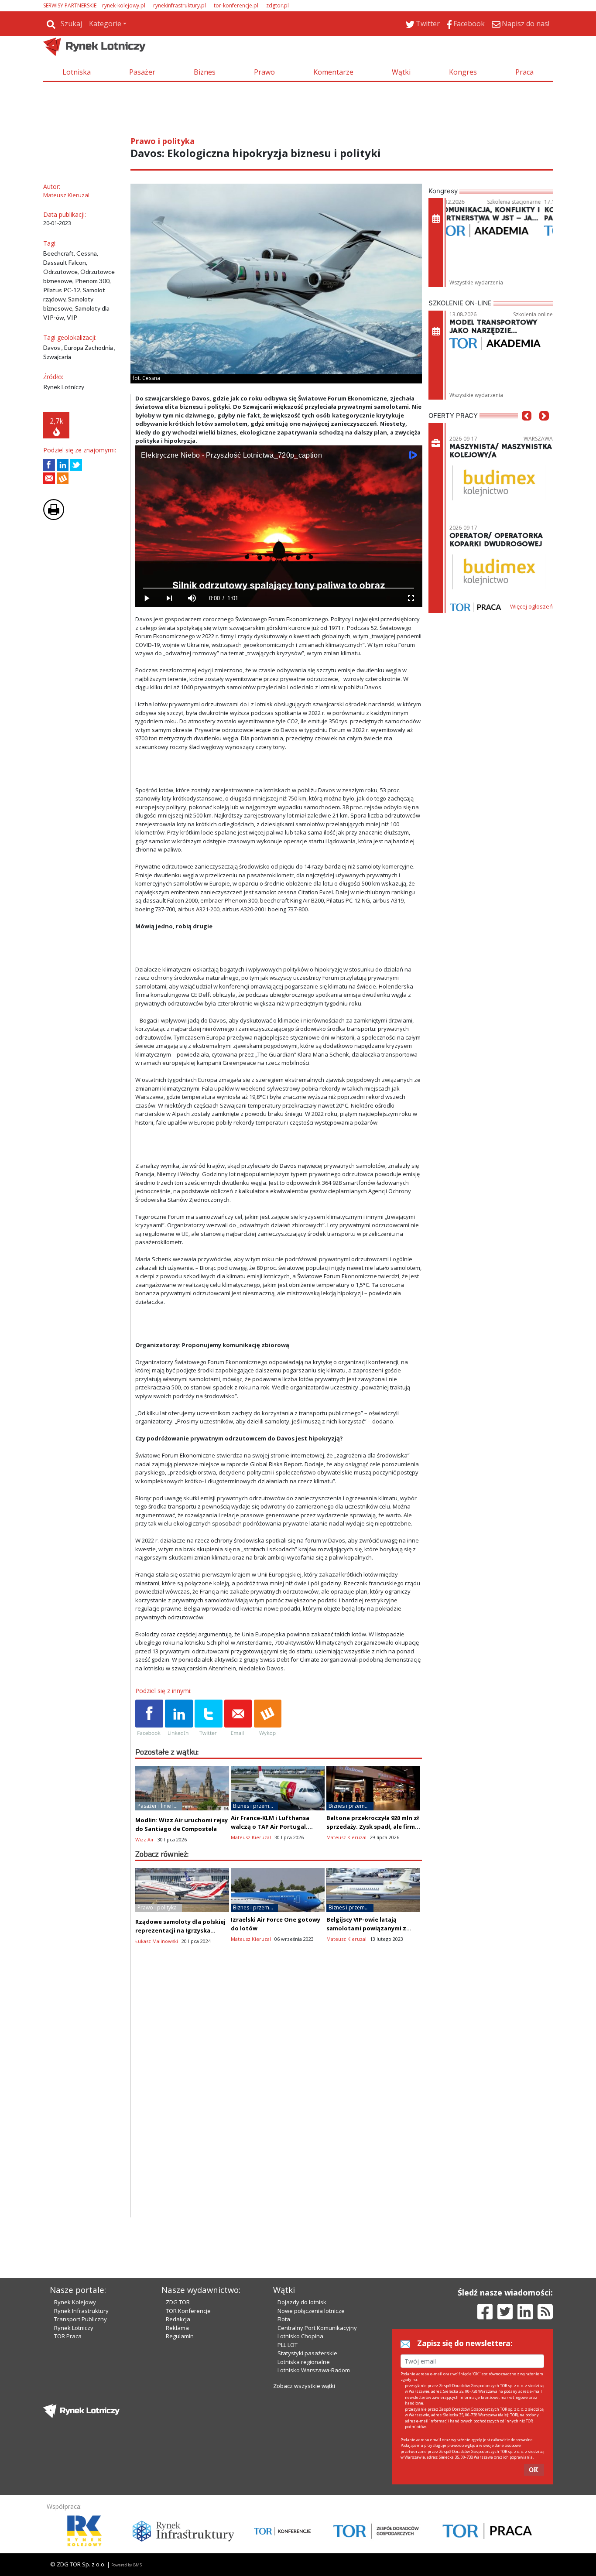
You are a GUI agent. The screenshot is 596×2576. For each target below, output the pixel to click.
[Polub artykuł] (49, 465)
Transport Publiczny (80, 2319)
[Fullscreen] (411, 598)
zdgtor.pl (277, 5)
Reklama (177, 2328)
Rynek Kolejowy (75, 2302)
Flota (284, 2319)
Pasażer (142, 72)
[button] (527, 429)
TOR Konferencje (188, 2311)
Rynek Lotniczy (74, 2328)
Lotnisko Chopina (300, 2336)
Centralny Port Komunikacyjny (317, 2328)
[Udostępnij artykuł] (63, 465)
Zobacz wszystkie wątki (304, 2386)
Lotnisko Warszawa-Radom (314, 2370)
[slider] (279, 588)
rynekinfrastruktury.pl (180, 5)
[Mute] (192, 598)
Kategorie (105, 24)
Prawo (264, 72)
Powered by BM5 (127, 2565)
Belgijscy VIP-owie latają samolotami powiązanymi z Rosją (366, 1928)
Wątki (401, 72)
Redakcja (178, 2319)
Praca (524, 72)
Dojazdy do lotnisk (302, 2302)
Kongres (463, 72)
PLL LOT (288, 2345)
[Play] (147, 598)
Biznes (205, 72)
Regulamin (180, 2336)
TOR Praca (68, 2336)
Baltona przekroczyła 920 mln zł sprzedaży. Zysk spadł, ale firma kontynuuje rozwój (373, 1827)
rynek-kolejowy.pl (124, 5)
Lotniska (77, 72)
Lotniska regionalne (304, 2362)
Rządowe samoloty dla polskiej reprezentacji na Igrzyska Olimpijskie (180, 1930)
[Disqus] (279, 2106)
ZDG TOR (178, 2302)
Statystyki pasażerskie (307, 2353)
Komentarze (333, 72)
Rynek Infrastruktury (81, 2311)
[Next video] (169, 598)
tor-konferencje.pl (236, 5)
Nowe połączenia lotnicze (311, 2311)
